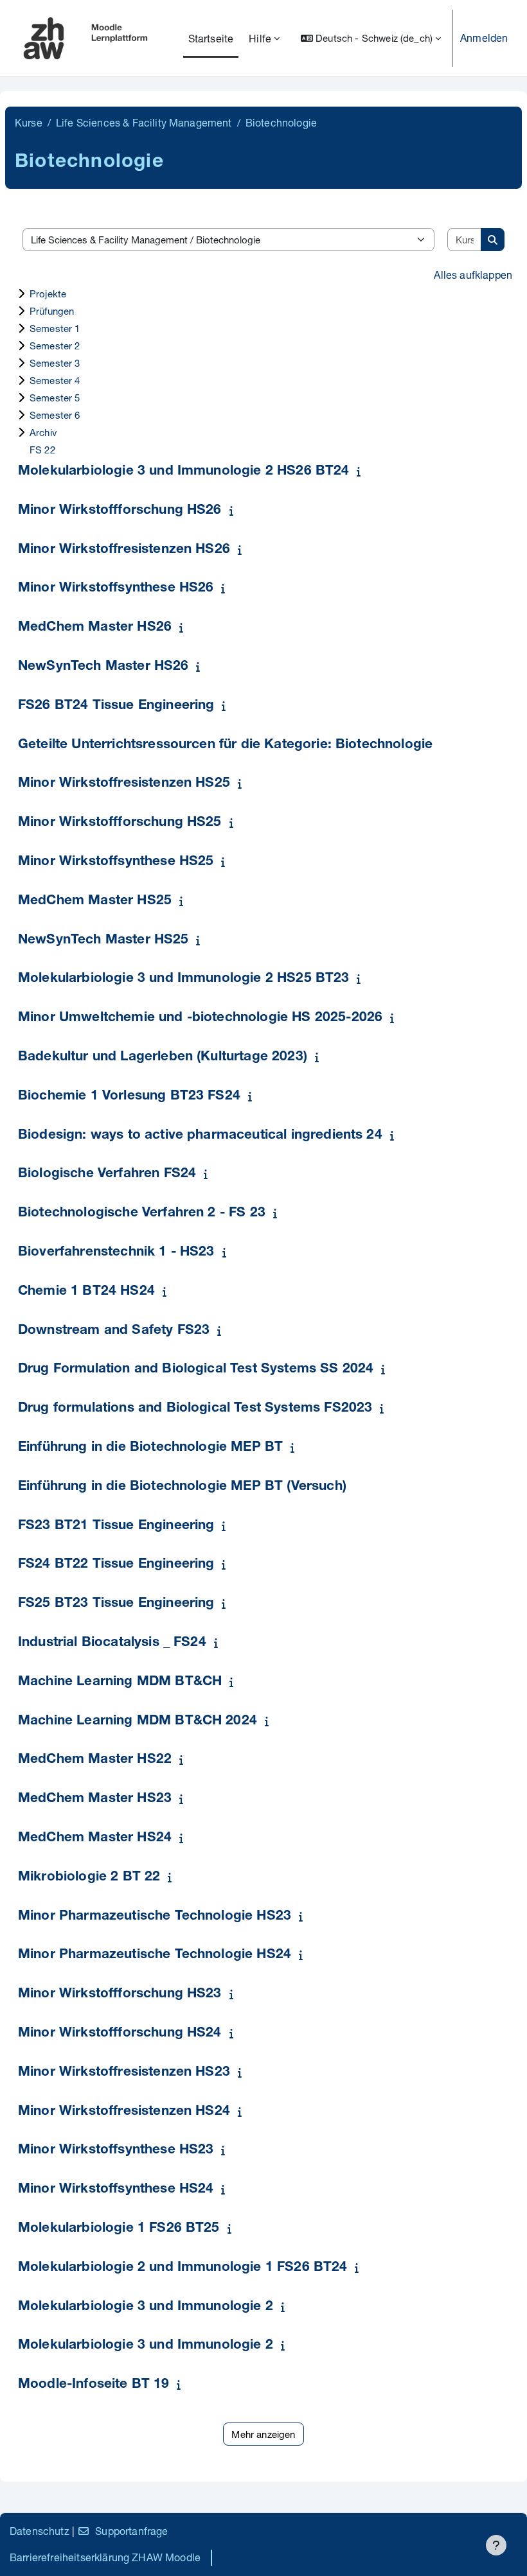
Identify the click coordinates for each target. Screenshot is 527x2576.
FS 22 (42, 450)
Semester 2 (55, 346)
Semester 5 (55, 398)
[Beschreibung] (362, 471)
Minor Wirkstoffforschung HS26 (120, 511)
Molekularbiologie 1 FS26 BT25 (119, 2229)
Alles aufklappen (473, 275)
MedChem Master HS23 (95, 1799)
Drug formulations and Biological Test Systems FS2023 (195, 1409)
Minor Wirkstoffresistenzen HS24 (124, 2112)
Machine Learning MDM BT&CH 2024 (138, 1722)
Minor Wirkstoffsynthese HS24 (116, 2190)
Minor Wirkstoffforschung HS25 (120, 823)
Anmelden (484, 38)
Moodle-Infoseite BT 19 (94, 2385)
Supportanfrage (131, 2531)
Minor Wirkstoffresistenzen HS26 (124, 550)
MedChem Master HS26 (95, 628)
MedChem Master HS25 (95, 901)
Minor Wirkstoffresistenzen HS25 (124, 784)
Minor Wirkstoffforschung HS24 (120, 2034)
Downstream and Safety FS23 (114, 1331)
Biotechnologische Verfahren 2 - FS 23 (142, 1214)
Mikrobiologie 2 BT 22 (89, 1878)
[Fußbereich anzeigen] (496, 2545)
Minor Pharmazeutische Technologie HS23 (155, 1917)
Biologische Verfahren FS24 (107, 1174)
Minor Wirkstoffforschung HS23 (120, 1994)
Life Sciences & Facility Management (144, 122)
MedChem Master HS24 (95, 1838)
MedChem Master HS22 (95, 1760)
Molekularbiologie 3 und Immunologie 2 (146, 2307)
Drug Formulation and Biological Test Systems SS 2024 (196, 1370)
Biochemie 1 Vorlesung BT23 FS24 (129, 1097)
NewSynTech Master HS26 (103, 667)
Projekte (48, 294)
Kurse (29, 122)
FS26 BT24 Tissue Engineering (116, 706)
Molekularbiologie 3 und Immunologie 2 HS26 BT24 (184, 472)
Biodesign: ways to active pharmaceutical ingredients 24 (200, 1136)
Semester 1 (55, 328)
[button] (371, 38)
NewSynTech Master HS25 (103, 941)
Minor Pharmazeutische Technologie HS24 (155, 1955)
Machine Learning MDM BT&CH (120, 1682)
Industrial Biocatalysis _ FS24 (112, 1643)
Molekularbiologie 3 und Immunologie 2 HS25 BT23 (184, 979)
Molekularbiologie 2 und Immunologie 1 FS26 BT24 (183, 2268)
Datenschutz (40, 2531)
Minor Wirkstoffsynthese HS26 (116, 589)
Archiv (43, 432)
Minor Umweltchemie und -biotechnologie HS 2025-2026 (200, 1018)
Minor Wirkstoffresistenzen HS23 (124, 2073)
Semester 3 (55, 363)
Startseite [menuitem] (211, 38)
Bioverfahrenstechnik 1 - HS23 (116, 1253)
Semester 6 (55, 415)
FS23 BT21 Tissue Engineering (116, 1526)
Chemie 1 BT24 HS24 (86, 1292)
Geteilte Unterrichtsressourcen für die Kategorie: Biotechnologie (225, 745)
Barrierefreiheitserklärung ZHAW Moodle (105, 2557)
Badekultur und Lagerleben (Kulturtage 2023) (163, 1057)
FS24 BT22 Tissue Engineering (116, 1565)
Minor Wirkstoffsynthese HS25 (116, 862)
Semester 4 (55, 380)
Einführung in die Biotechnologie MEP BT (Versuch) (182, 1487)
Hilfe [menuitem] (260, 38)
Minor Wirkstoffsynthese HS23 (116, 2151)
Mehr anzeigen (263, 2434)
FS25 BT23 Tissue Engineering (116, 1604)
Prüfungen (52, 311)
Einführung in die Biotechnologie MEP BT (150, 1448)
